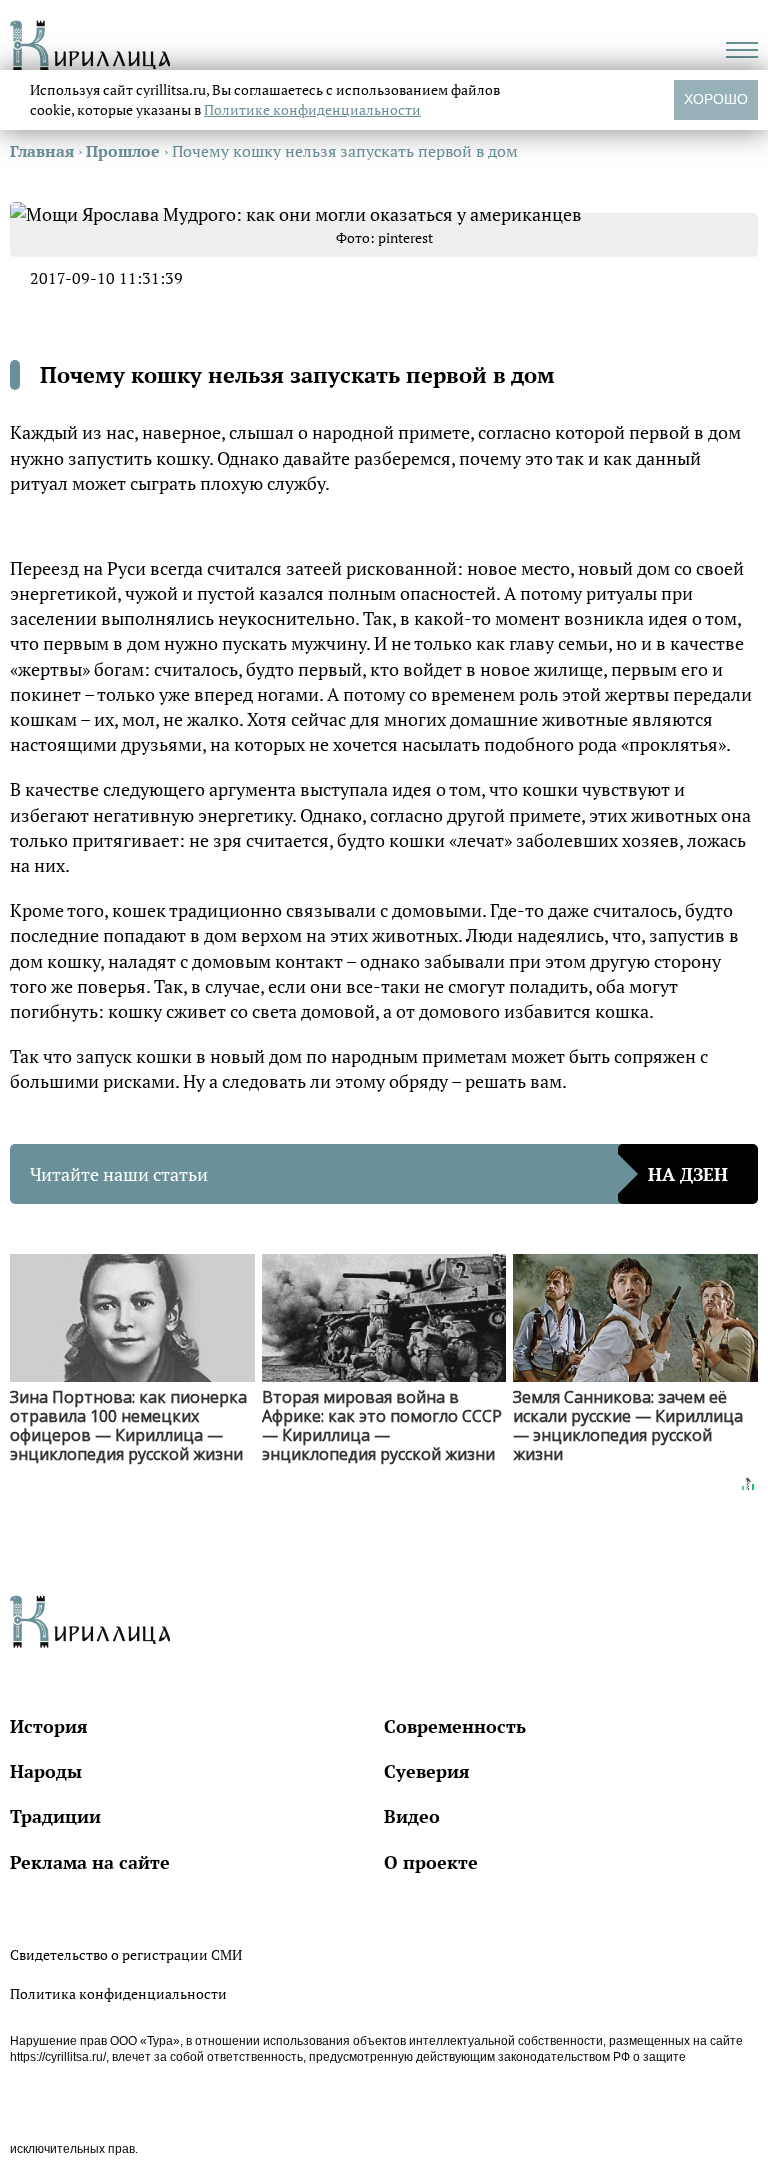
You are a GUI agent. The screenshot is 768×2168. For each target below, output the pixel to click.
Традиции (55, 1816)
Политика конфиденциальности (118, 1993)
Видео (412, 1816)
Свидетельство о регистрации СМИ (126, 1954)
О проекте (431, 1862)
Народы (46, 1771)
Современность (455, 1726)
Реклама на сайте (90, 1862)
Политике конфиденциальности (312, 109)
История (49, 1726)
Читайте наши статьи (379, 1174)
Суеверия (427, 1771)
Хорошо (716, 99)
